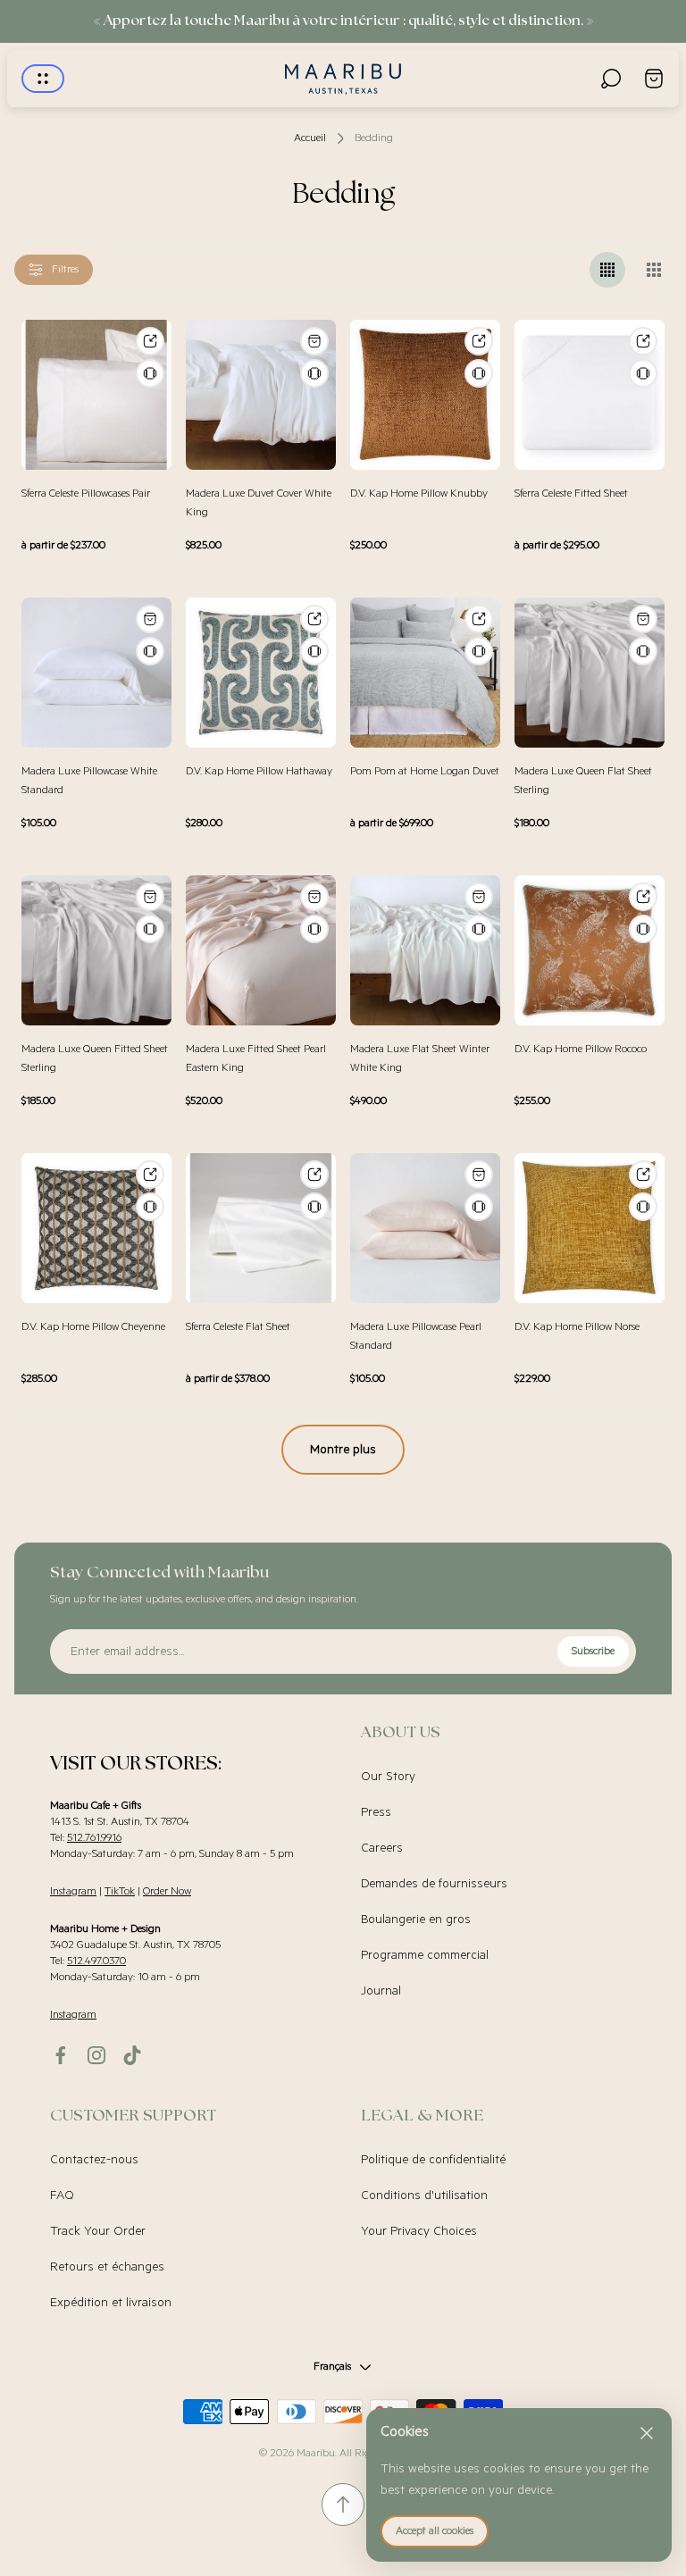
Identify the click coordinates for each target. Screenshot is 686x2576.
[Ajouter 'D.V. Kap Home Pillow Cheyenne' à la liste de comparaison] (150, 1207)
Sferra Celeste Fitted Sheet (571, 493)
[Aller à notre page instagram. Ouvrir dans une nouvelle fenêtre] (96, 2055)
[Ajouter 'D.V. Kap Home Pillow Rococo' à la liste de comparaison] (643, 929)
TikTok (120, 1891)
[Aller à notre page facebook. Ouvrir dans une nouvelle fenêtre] (61, 2055)
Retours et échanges (107, 2267)
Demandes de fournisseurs (434, 1884)
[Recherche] (611, 79)
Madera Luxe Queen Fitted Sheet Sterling (95, 1058)
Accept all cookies (435, 2531)
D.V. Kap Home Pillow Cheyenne (93, 1327)
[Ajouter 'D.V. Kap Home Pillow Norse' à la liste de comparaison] (643, 1207)
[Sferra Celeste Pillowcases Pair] (96, 395)
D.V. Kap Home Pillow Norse (577, 1327)
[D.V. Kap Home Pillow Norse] (590, 1228)
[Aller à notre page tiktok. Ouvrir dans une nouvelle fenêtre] (132, 2055)
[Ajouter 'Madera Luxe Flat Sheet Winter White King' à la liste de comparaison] (479, 929)
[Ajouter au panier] (314, 341)
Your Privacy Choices (419, 2231)
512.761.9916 (94, 1838)
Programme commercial (425, 1955)
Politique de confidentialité (433, 2160)
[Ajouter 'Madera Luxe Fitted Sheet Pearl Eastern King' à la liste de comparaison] (314, 929)
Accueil (310, 138)
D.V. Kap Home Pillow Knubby (419, 493)
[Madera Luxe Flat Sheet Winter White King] (425, 950)
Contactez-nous (94, 2160)
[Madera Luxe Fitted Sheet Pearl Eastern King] (261, 950)
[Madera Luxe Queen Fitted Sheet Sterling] (96, 950)
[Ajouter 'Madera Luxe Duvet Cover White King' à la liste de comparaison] (314, 373)
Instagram (73, 1891)
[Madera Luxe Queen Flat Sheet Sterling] (590, 673)
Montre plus (343, 1450)
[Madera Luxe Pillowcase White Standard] (96, 673)
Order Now (167, 1891)
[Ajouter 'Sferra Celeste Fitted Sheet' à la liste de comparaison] (643, 373)
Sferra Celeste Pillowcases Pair (86, 493)
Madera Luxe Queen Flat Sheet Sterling (583, 781)
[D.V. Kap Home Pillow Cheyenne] (96, 1228)
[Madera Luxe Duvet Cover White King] (261, 395)
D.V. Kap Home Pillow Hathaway (259, 771)
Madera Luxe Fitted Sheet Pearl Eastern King (256, 1058)
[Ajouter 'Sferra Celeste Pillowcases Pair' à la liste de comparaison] (150, 373)
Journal (381, 1991)
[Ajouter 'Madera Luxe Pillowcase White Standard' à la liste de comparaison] (150, 651)
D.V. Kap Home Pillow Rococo (581, 1049)
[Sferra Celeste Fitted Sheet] (590, 395)
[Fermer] (647, 2433)
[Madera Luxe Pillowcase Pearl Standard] (425, 1228)
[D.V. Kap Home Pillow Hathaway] (261, 673)
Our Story (388, 1777)
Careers (382, 1848)
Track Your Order (98, 2231)
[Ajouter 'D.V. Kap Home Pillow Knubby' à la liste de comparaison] (479, 373)
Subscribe (593, 1651)
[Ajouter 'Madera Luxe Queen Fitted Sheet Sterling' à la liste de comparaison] (150, 929)
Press (376, 1812)
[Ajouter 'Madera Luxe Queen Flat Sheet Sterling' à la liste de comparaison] (643, 651)
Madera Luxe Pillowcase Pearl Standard (416, 1336)
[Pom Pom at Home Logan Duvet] (425, 673)
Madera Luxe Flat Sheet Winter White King (420, 1058)
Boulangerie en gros (416, 1919)
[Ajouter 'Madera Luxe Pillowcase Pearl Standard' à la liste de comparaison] (479, 1207)
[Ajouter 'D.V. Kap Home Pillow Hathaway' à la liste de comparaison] (314, 651)
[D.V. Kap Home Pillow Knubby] (425, 395)
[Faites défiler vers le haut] (343, 2505)
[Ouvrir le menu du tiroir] (43, 79)
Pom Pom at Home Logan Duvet (425, 771)
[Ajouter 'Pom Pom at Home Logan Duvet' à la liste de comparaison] (479, 651)
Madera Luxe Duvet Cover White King (259, 503)
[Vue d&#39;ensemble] (150, 341)
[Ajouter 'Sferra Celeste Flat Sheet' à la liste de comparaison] (314, 1207)
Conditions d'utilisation (424, 2195)
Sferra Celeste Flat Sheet (238, 1327)
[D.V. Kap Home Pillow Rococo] (590, 950)
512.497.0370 (96, 1961)
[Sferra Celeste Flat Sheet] (261, 1228)
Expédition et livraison (111, 2303)
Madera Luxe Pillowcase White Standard (89, 781)
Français (332, 2367)
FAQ (62, 2195)
